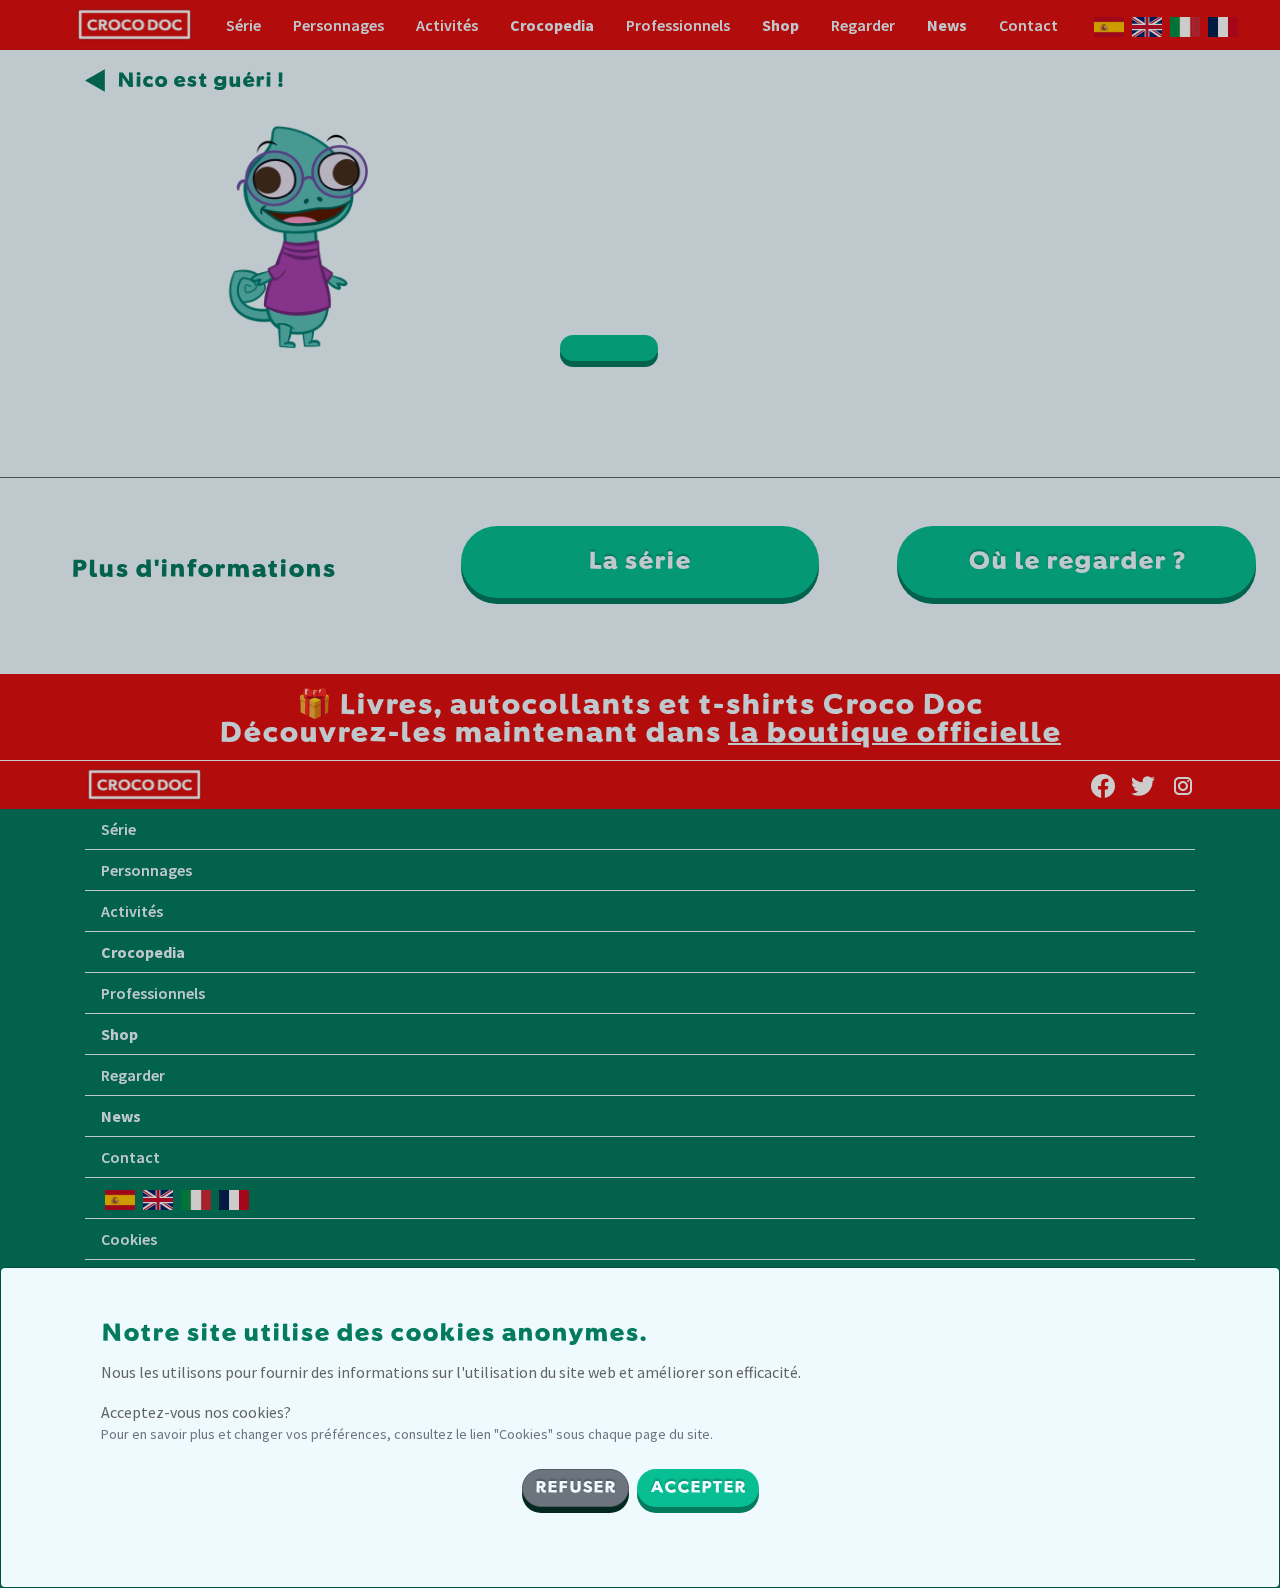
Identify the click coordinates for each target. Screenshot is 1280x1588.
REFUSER (575, 1488)
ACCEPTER (698, 1488)
